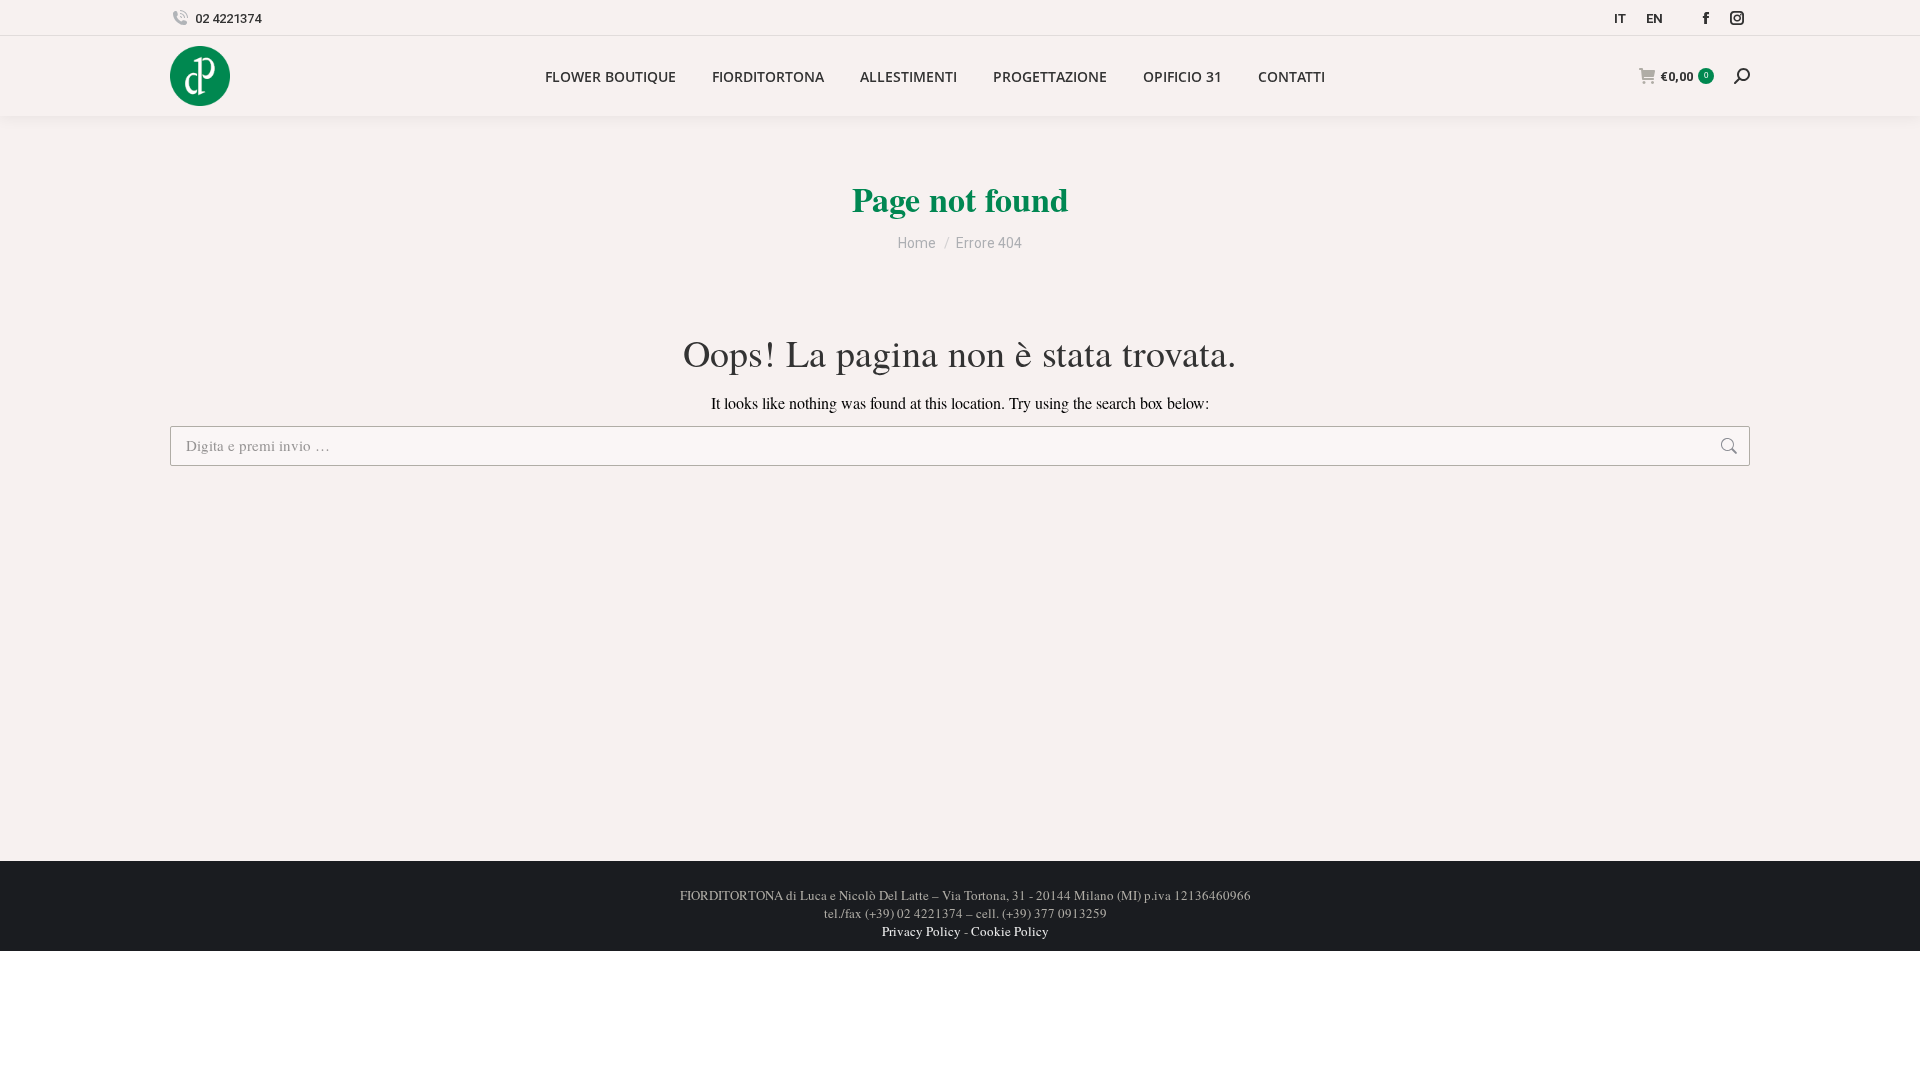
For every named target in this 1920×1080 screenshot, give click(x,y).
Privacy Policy (921, 931)
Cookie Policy (1010, 931)
